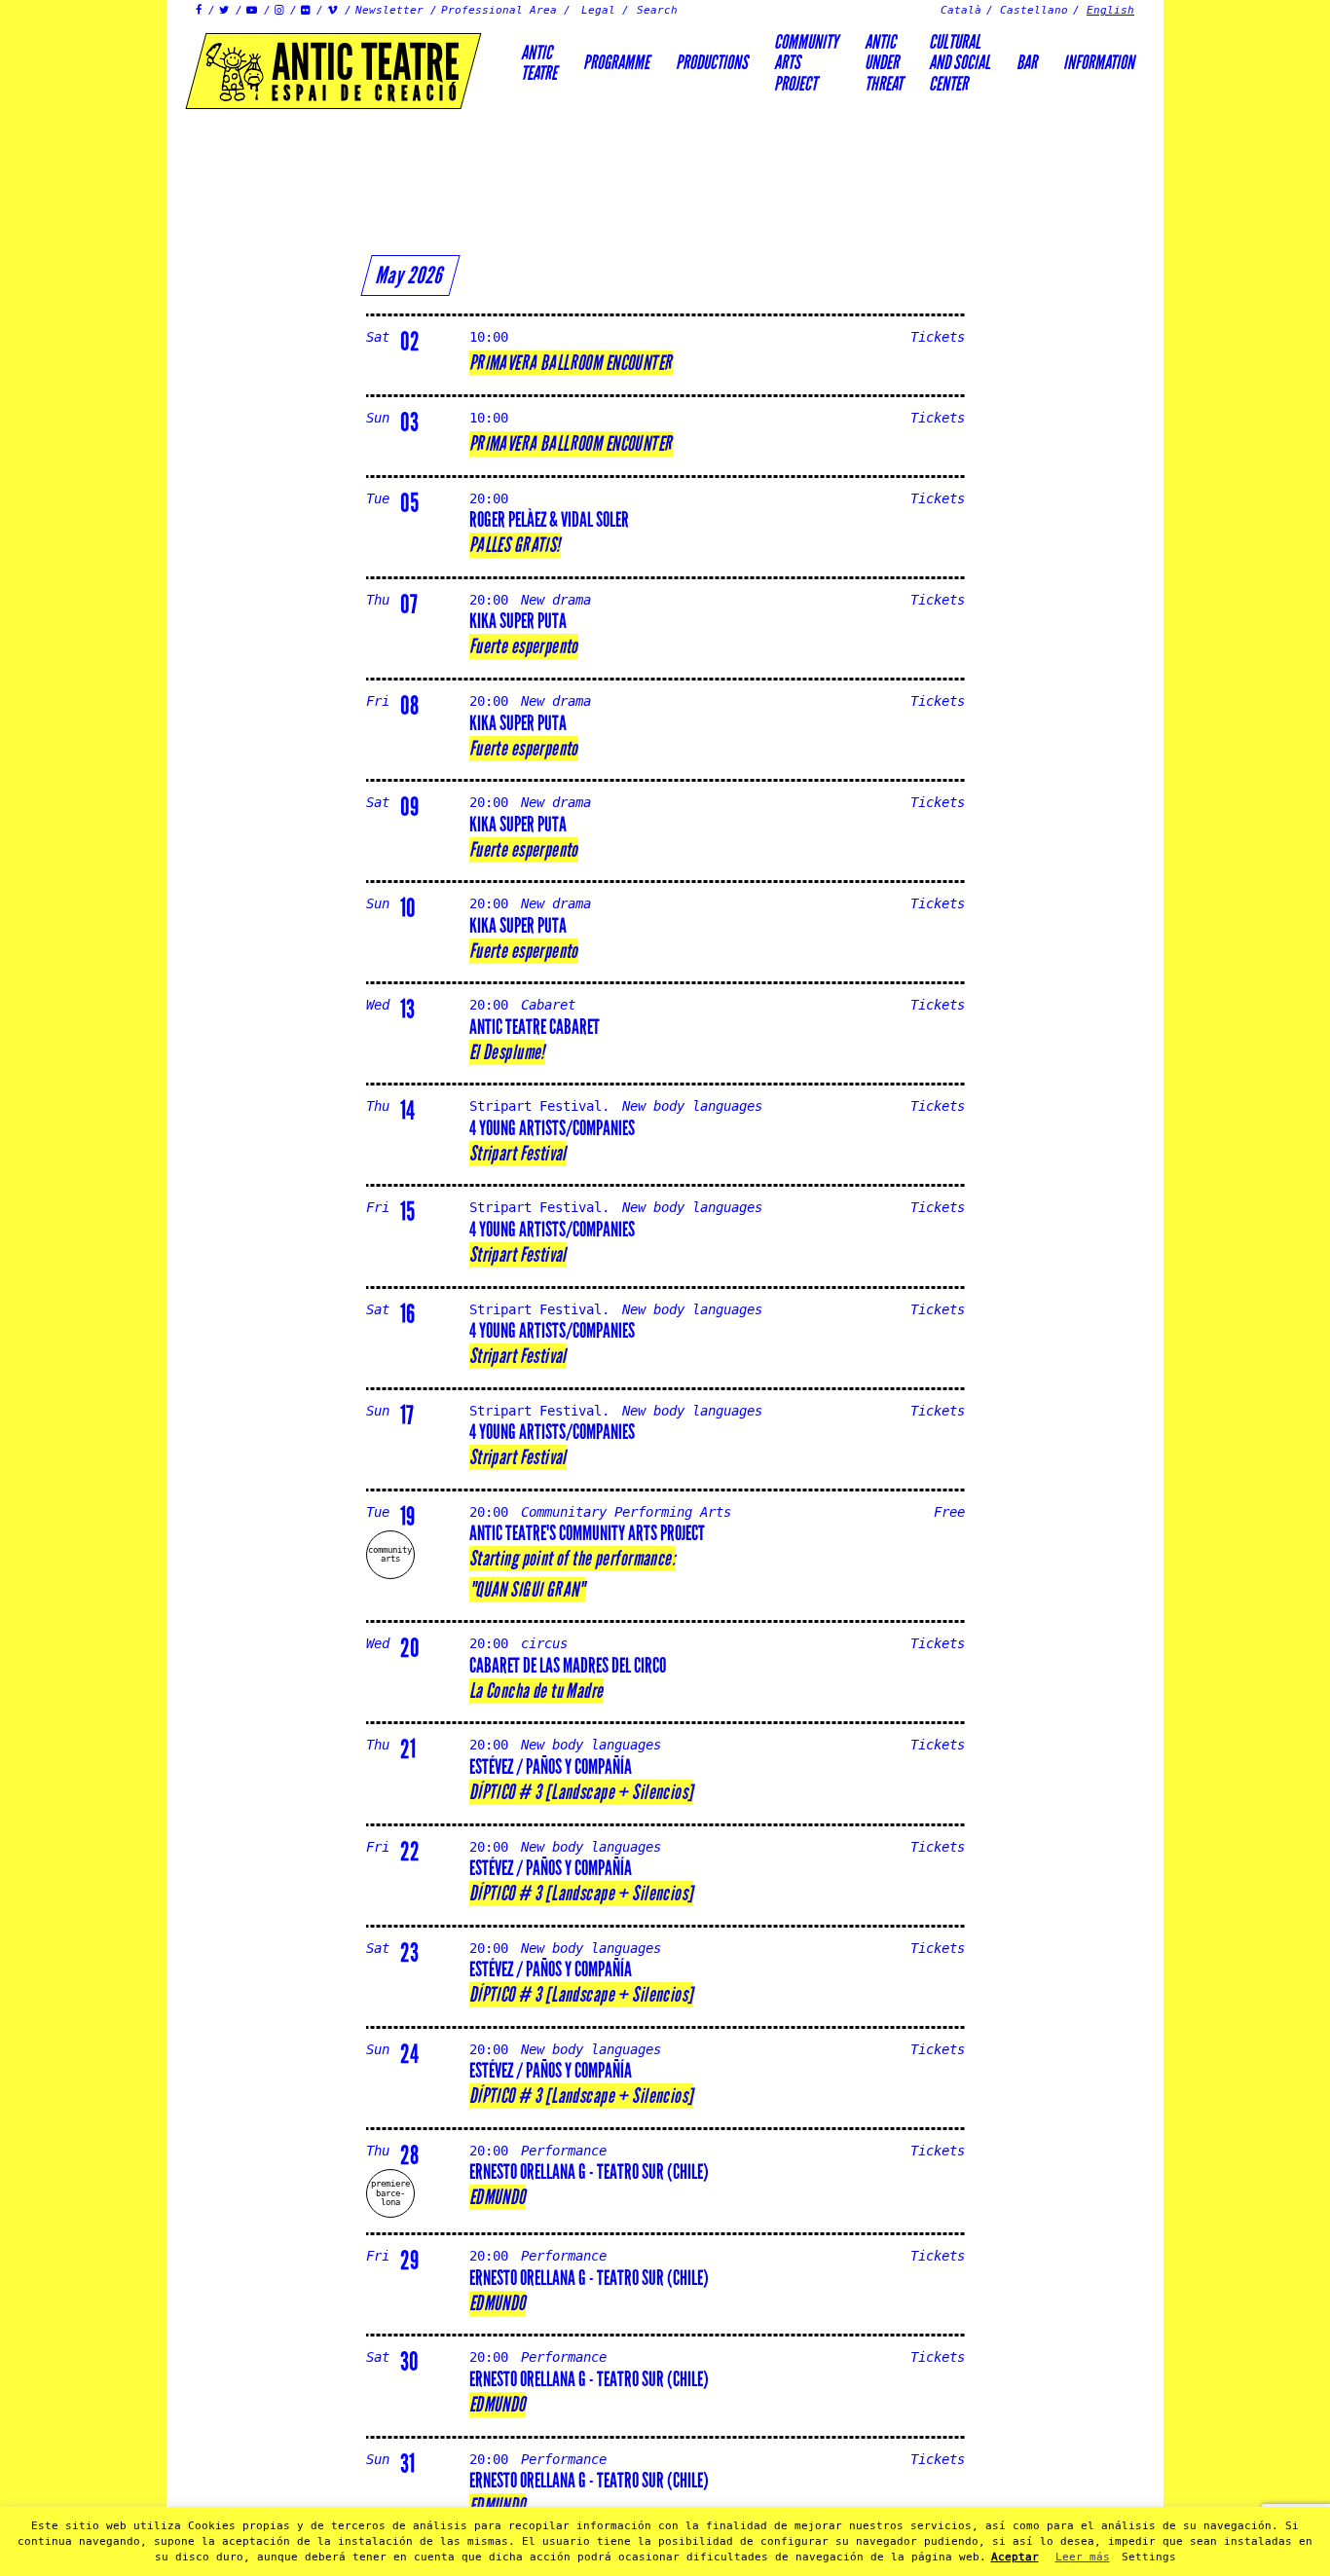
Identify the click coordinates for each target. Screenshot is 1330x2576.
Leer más (1083, 2557)
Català (961, 10)
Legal (598, 10)
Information (1099, 62)
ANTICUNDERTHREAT (884, 63)
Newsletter (389, 10)
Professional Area (499, 10)
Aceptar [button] (1015, 2557)
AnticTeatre (539, 63)
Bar (1027, 62)
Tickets (938, 337)
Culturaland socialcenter (960, 63)
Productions (712, 62)
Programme (616, 62)
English (1110, 10)
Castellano (1034, 10)
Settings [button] (1149, 2557)
